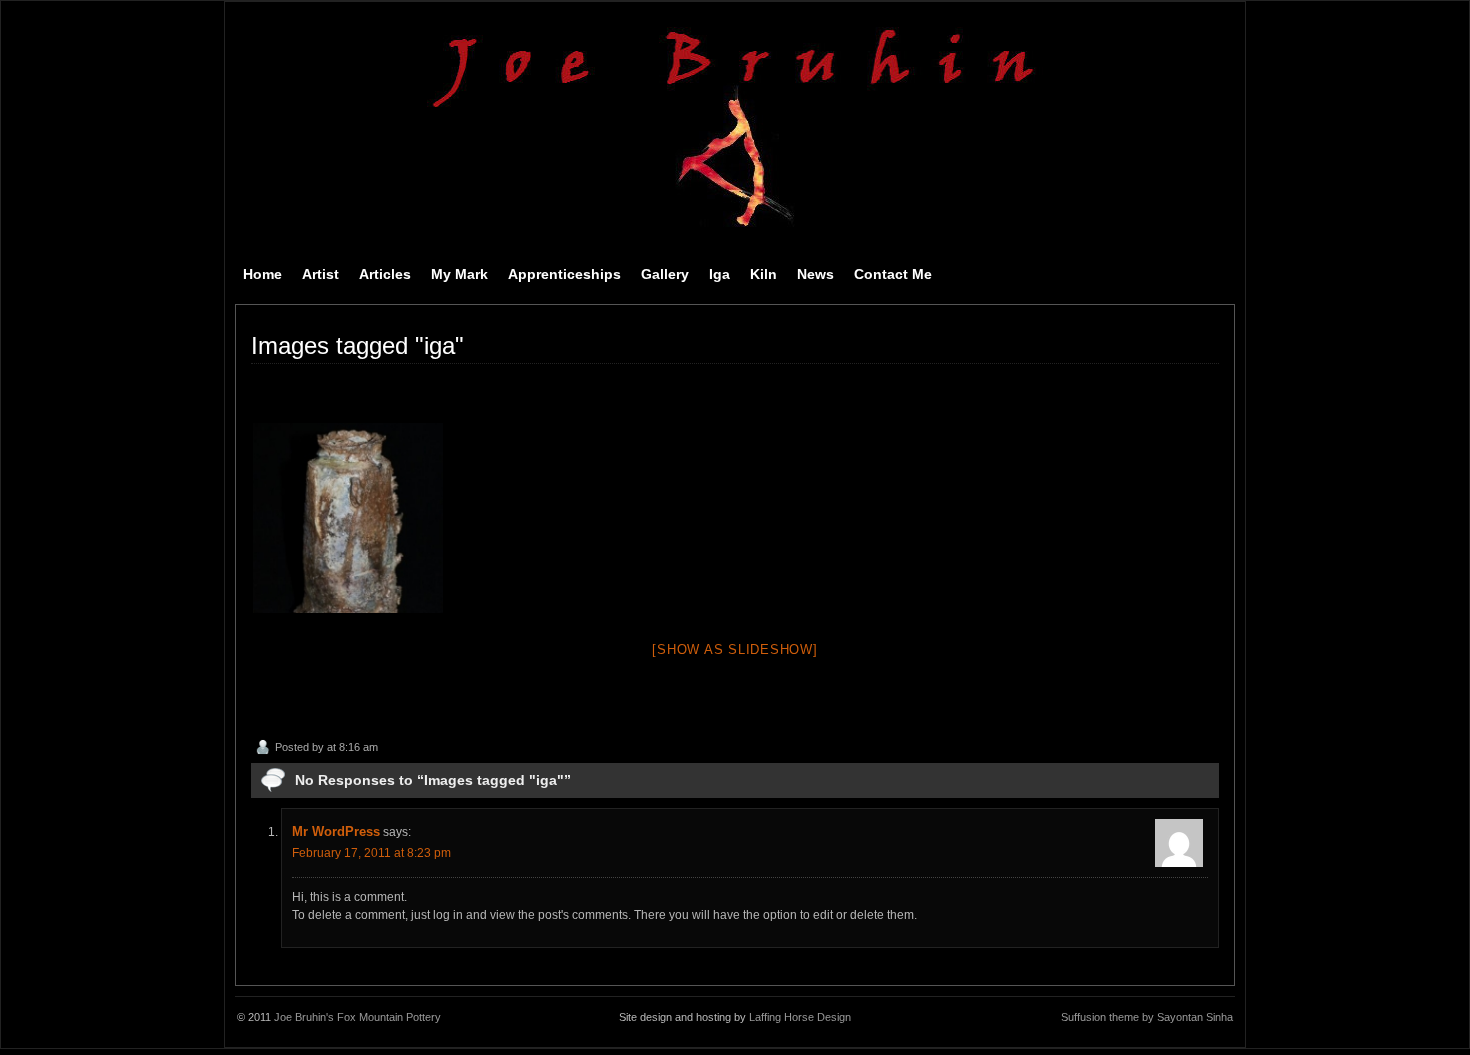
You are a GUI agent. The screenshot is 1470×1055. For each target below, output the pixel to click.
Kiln (763, 274)
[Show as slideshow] (734, 649)
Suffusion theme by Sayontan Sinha (1147, 1017)
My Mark (459, 274)
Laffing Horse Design (800, 1017)
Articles (385, 274)
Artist (320, 274)
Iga (719, 274)
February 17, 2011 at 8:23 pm (371, 853)
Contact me (893, 274)
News (815, 274)
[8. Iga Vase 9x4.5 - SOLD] (348, 518)
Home (262, 274)
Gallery (665, 274)
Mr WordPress (336, 831)
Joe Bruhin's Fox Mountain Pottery (357, 1017)
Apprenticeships (564, 274)
